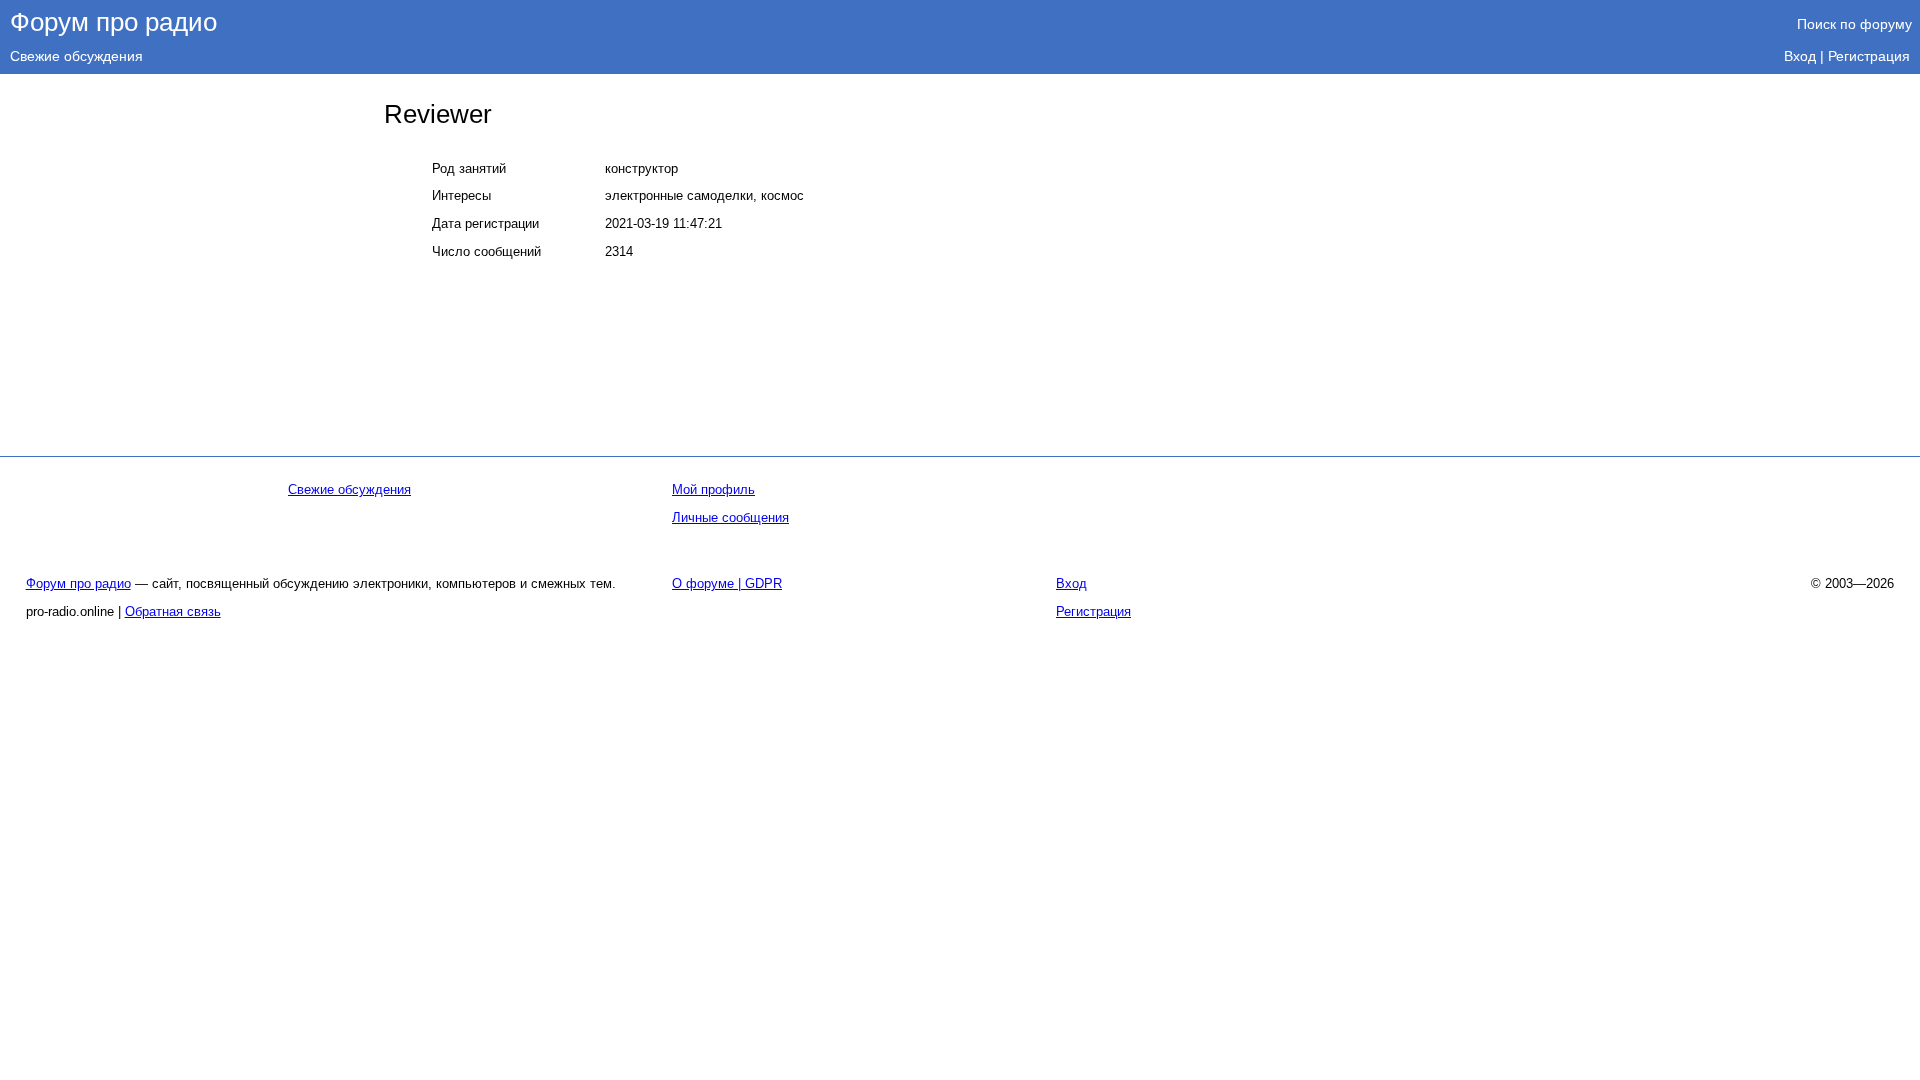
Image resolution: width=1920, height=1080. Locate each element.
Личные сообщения (730, 517)
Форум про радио (113, 22)
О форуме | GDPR (727, 583)
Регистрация (1869, 56)
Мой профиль (713, 489)
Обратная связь (173, 611)
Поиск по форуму (1854, 24)
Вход (1800, 56)
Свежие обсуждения (76, 56)
